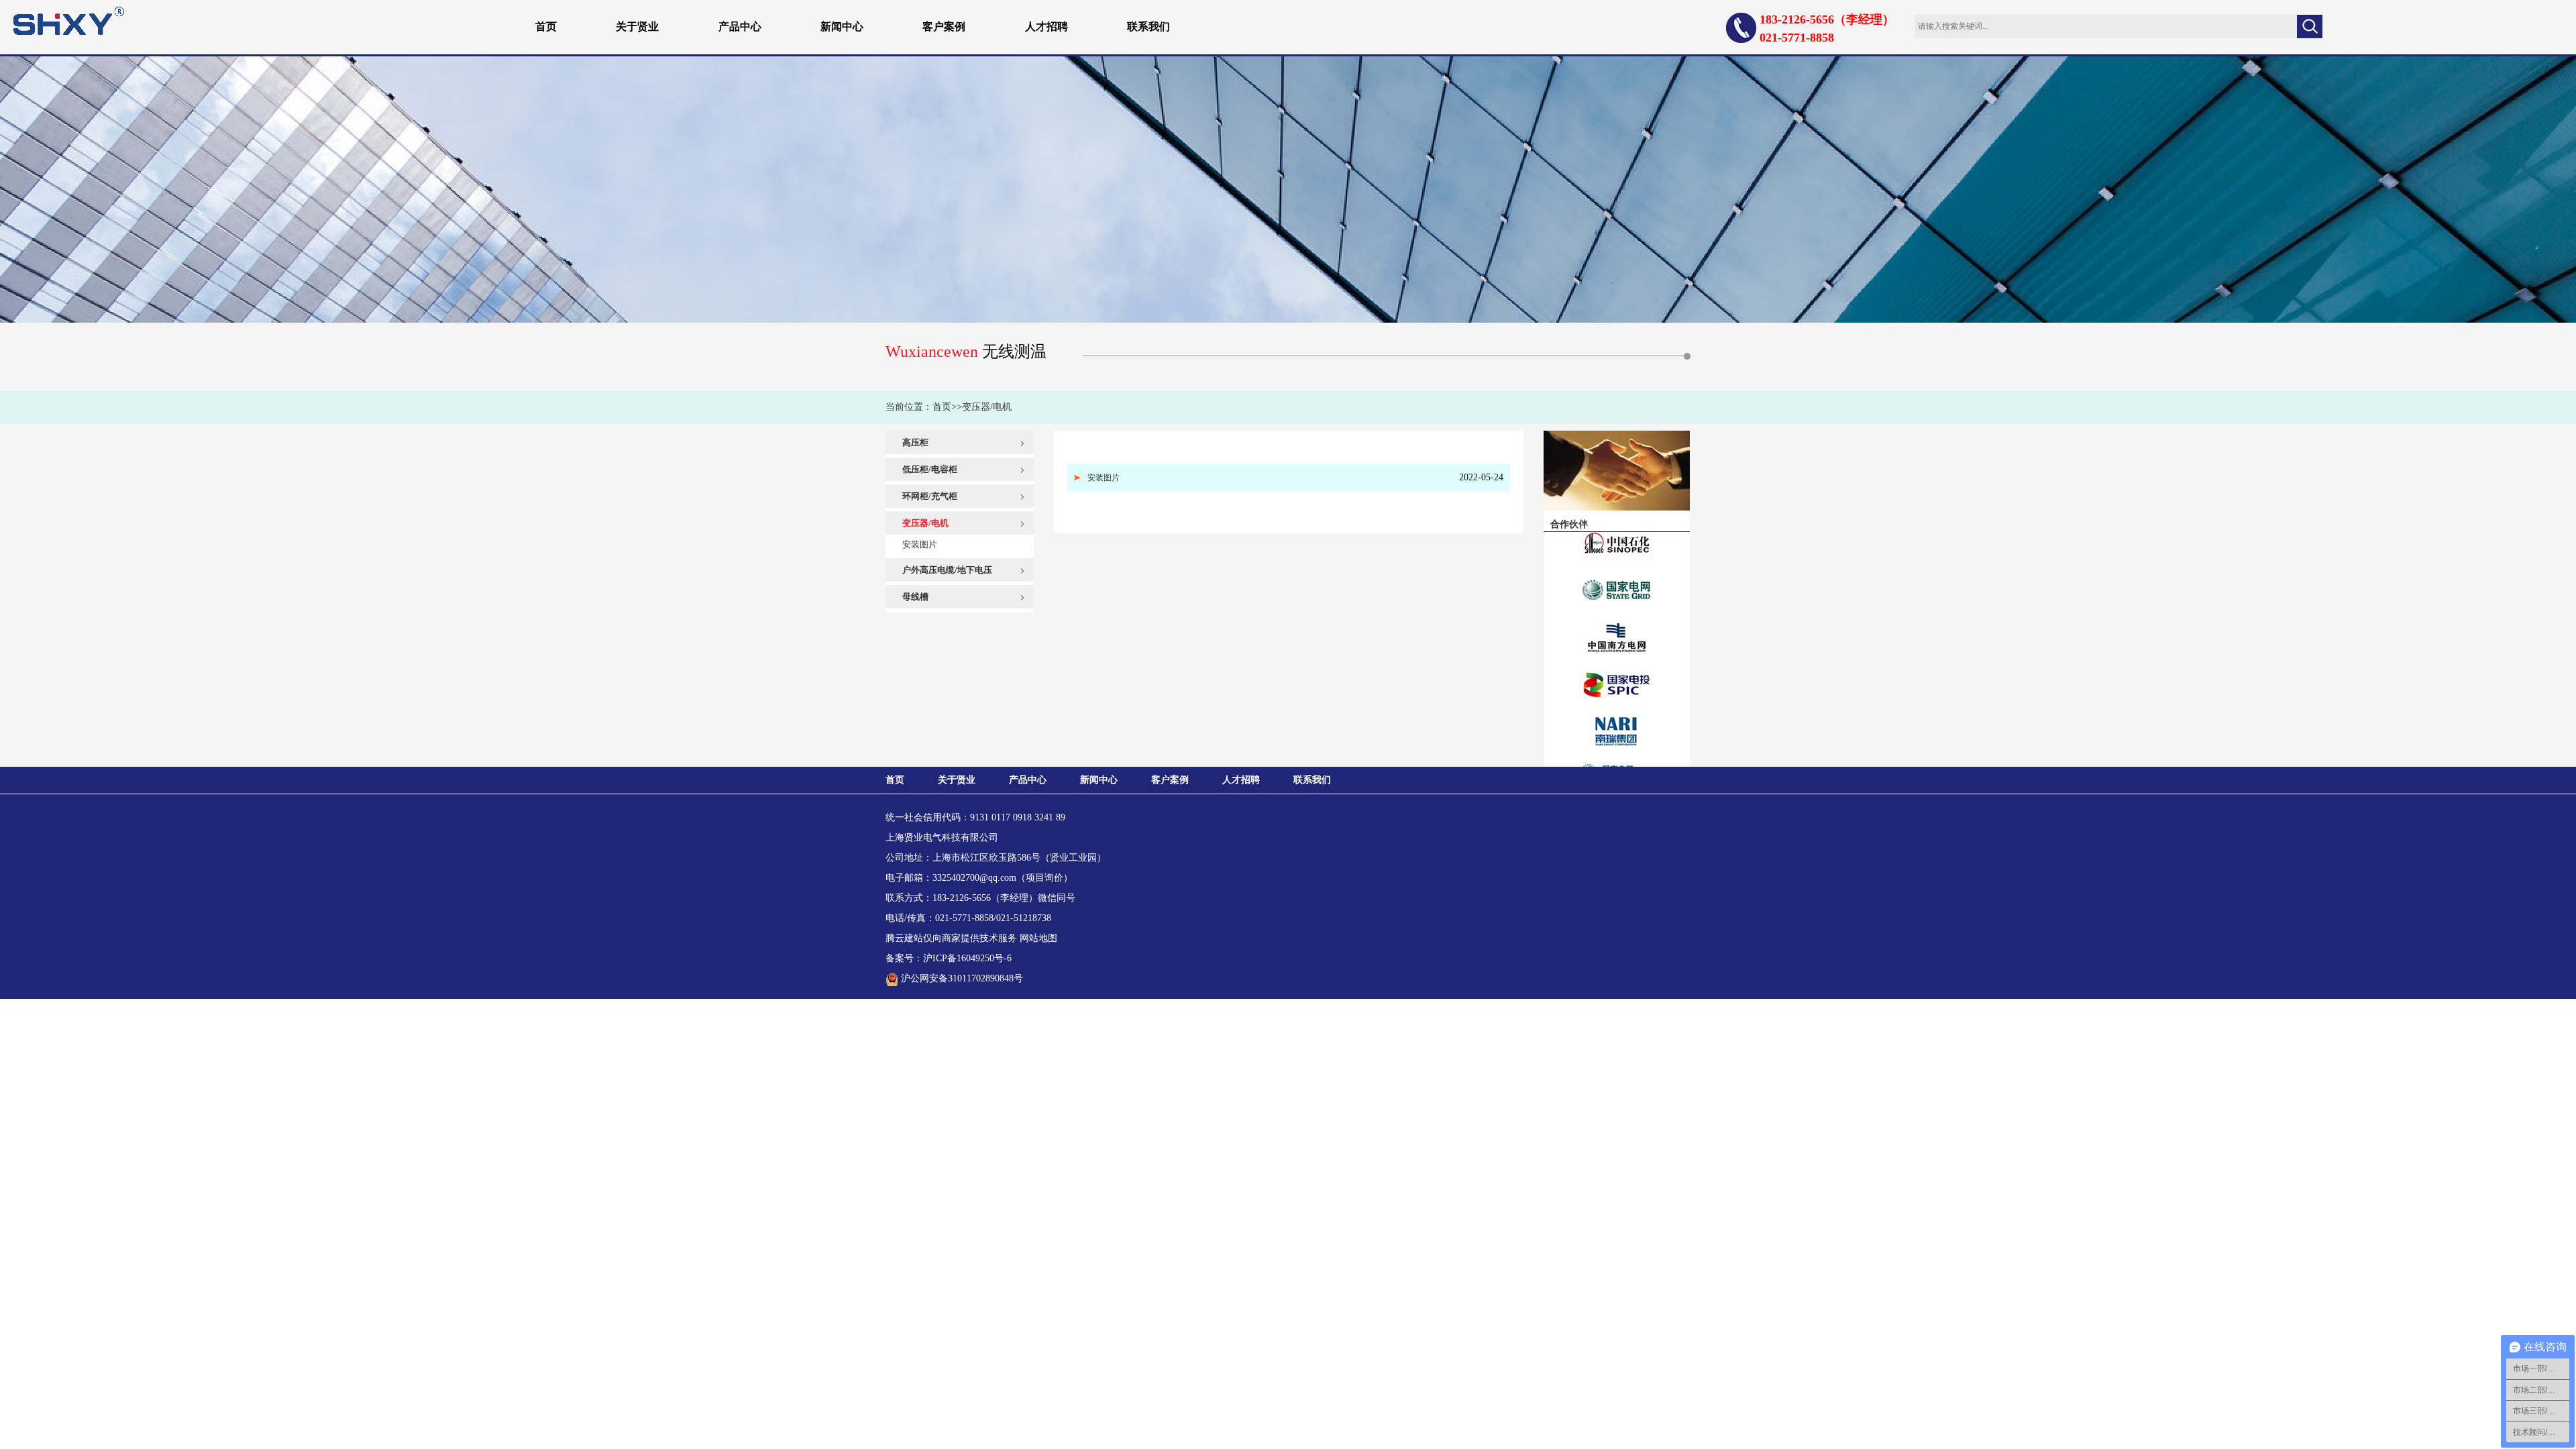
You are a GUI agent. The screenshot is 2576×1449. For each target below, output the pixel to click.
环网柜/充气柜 (930, 496)
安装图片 (920, 544)
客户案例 (944, 26)
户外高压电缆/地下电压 (947, 570)
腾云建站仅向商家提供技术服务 (951, 938)
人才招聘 (1046, 26)
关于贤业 (637, 26)
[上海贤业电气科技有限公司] (69, 20)
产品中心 (740, 26)
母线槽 (915, 597)
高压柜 (915, 442)
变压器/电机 (987, 407)
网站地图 (1038, 938)
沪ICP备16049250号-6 (967, 958)
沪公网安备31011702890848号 (962, 978)
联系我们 (1148, 26)
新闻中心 (842, 26)
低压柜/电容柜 (930, 469)
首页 (546, 26)
